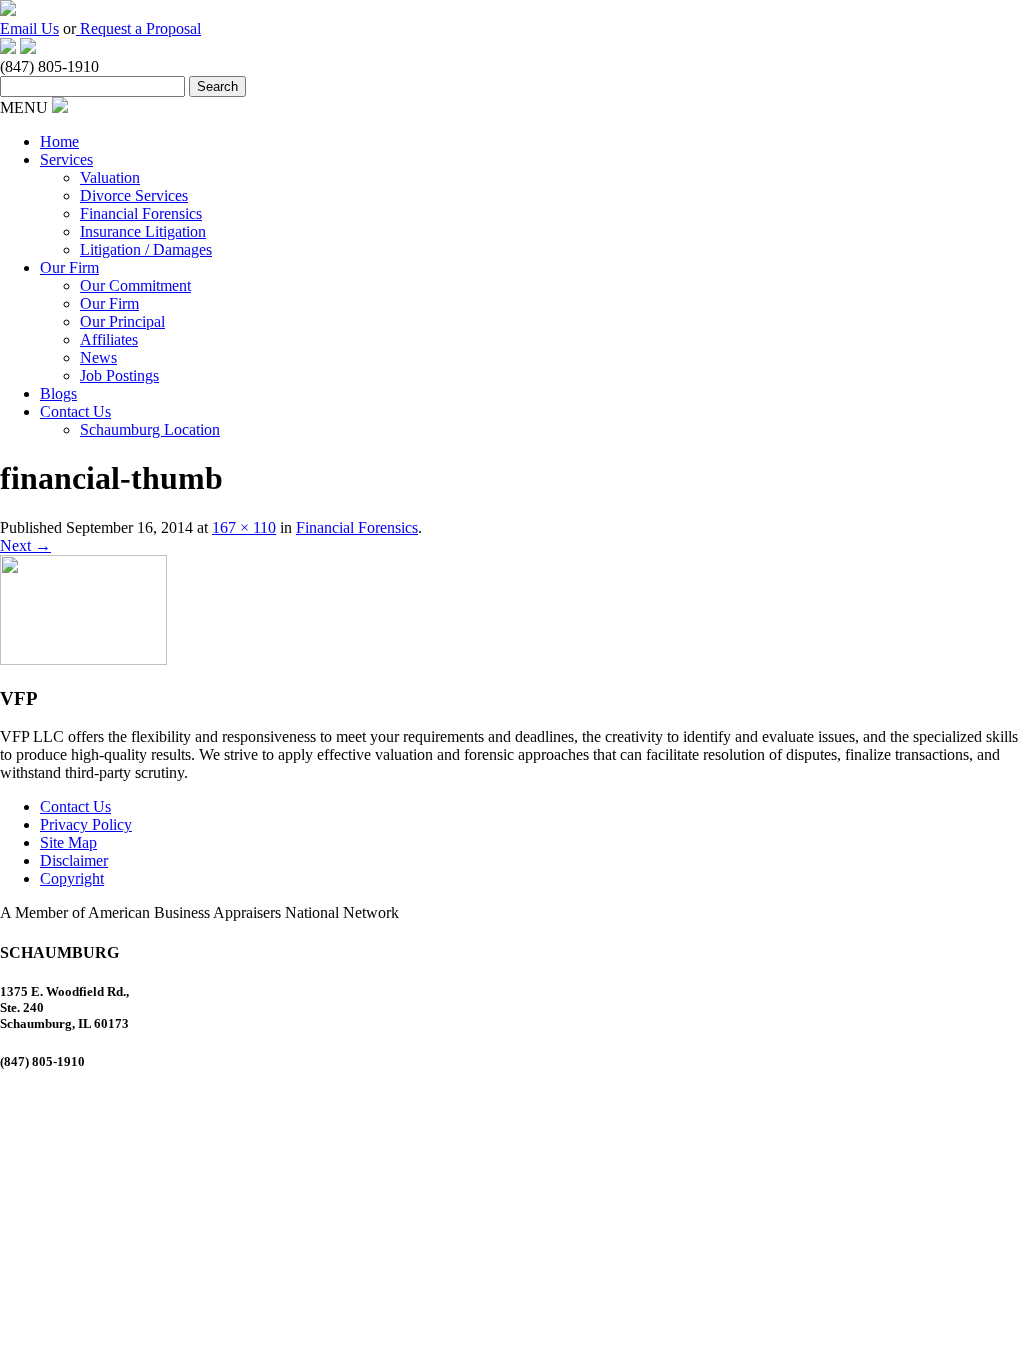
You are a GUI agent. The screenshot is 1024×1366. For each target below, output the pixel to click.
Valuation (110, 177)
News (98, 357)
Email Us (29, 28)
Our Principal (122, 321)
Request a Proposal (138, 28)
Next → (25, 545)
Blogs (58, 393)
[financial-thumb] (83, 659)
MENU (24, 107)
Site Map (68, 842)
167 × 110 (244, 527)
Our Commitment (135, 285)
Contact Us (75, 411)
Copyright (72, 878)
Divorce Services (134, 195)
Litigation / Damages (146, 249)
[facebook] (8, 48)
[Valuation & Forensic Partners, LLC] (8, 10)
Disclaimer (74, 860)
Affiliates (109, 339)
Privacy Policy (86, 824)
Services (66, 159)
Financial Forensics (141, 213)
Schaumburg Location (150, 429)
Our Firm (69, 267)
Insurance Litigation (143, 231)
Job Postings (119, 375)
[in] (28, 48)
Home (59, 141)
